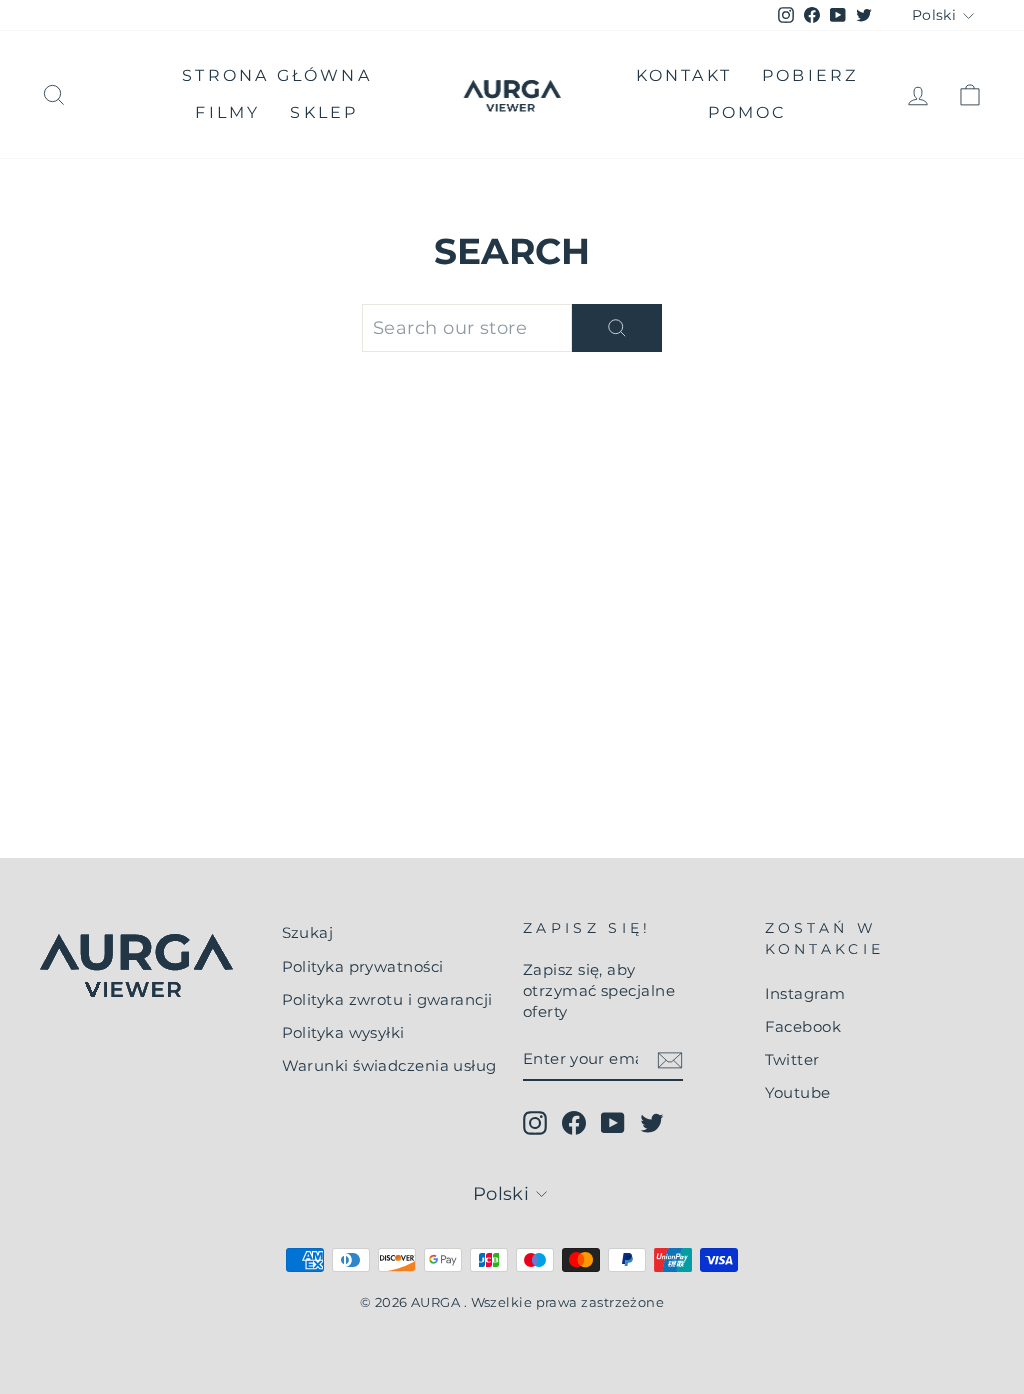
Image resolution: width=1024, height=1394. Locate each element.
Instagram (805, 993)
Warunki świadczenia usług (389, 1065)
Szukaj (308, 932)
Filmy (227, 112)
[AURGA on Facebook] (574, 1123)
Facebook (803, 1026)
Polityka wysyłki (343, 1032)
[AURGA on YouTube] (613, 1123)
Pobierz (810, 75)
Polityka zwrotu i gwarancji (387, 999)
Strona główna (277, 75)
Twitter (792, 1059)
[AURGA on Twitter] (652, 1123)
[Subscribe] (670, 1059)
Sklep (324, 112)
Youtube (798, 1092)
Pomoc (747, 112)
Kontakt (684, 75)
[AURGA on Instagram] (535, 1123)
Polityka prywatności (363, 966)
